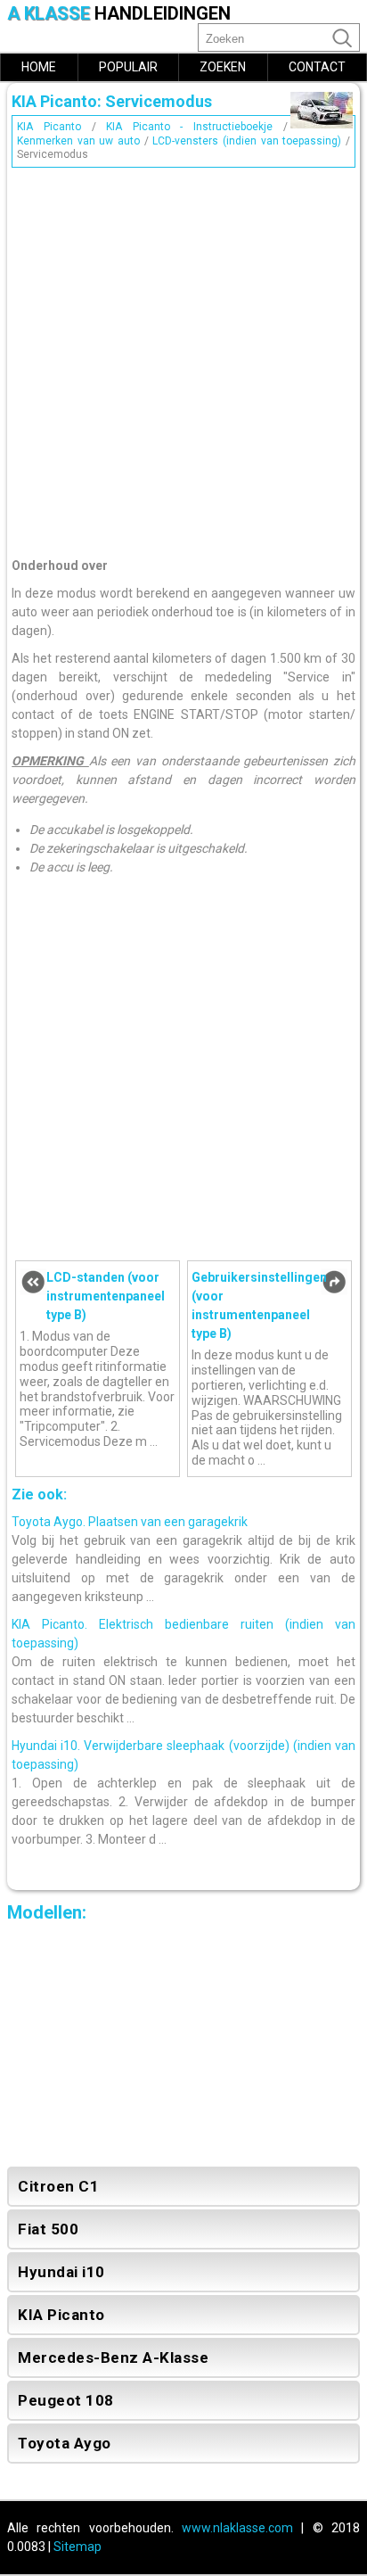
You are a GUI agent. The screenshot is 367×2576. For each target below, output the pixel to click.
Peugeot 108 (66, 2400)
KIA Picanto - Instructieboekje (189, 127)
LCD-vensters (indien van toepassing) (247, 141)
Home (39, 67)
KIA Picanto (49, 127)
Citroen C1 (58, 2186)
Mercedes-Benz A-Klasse (113, 2357)
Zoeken (223, 67)
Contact (317, 67)
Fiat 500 (48, 2229)
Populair (128, 67)
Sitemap (77, 2547)
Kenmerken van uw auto (78, 141)
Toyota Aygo (65, 2443)
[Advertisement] (183, 358)
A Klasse (119, 14)
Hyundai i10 (61, 2272)
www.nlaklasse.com (237, 2528)
